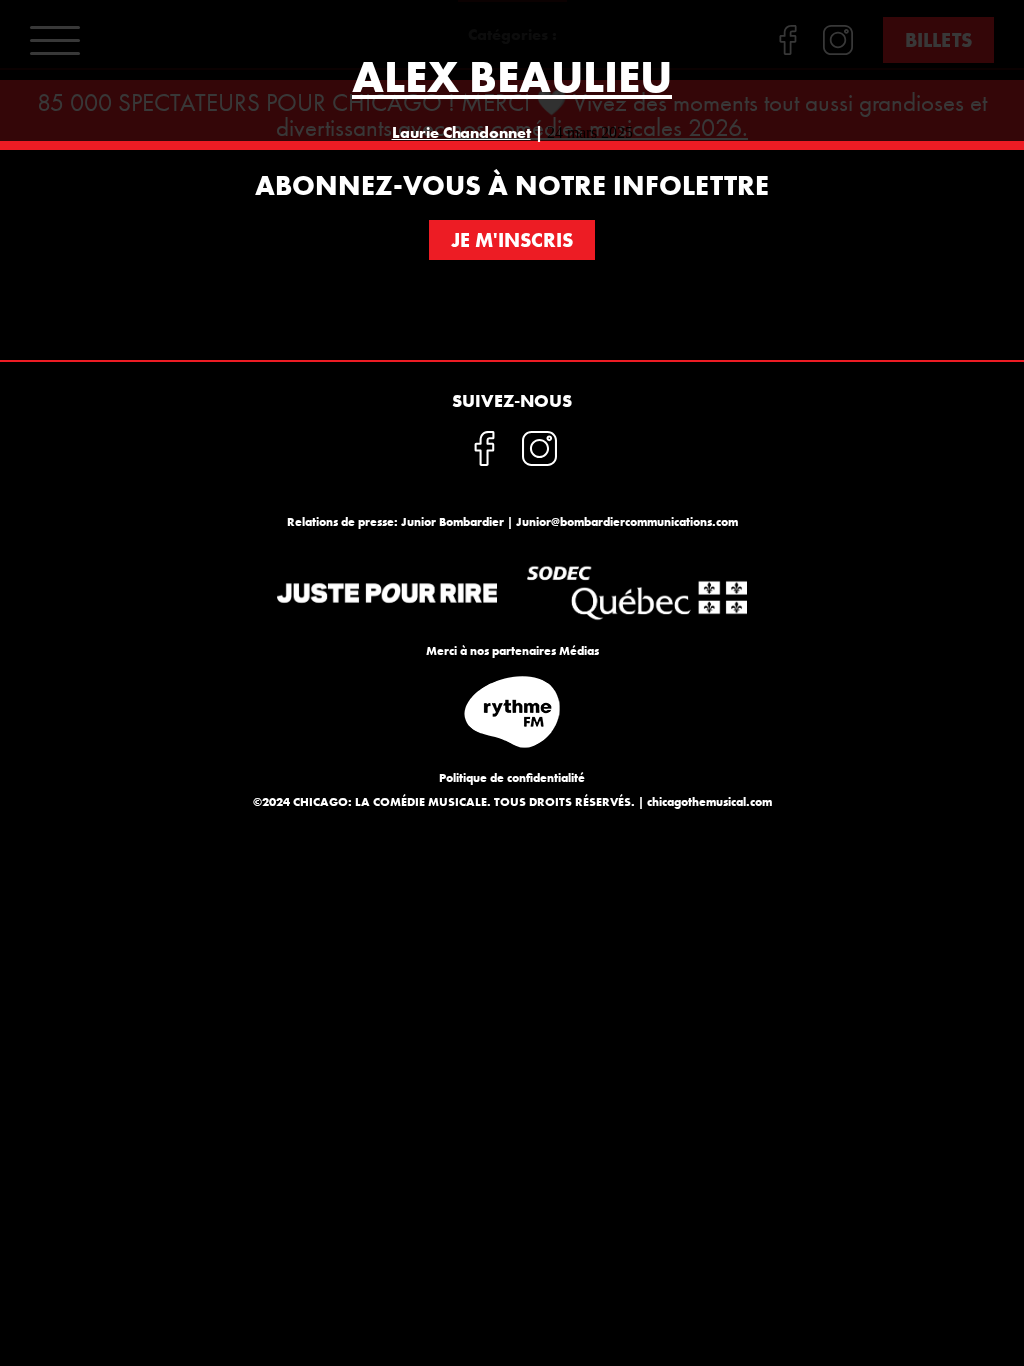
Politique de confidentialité (512, 778)
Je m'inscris (512, 240)
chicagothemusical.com (709, 802)
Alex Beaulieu (512, 77)
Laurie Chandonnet (461, 132)
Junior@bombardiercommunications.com (627, 522)
